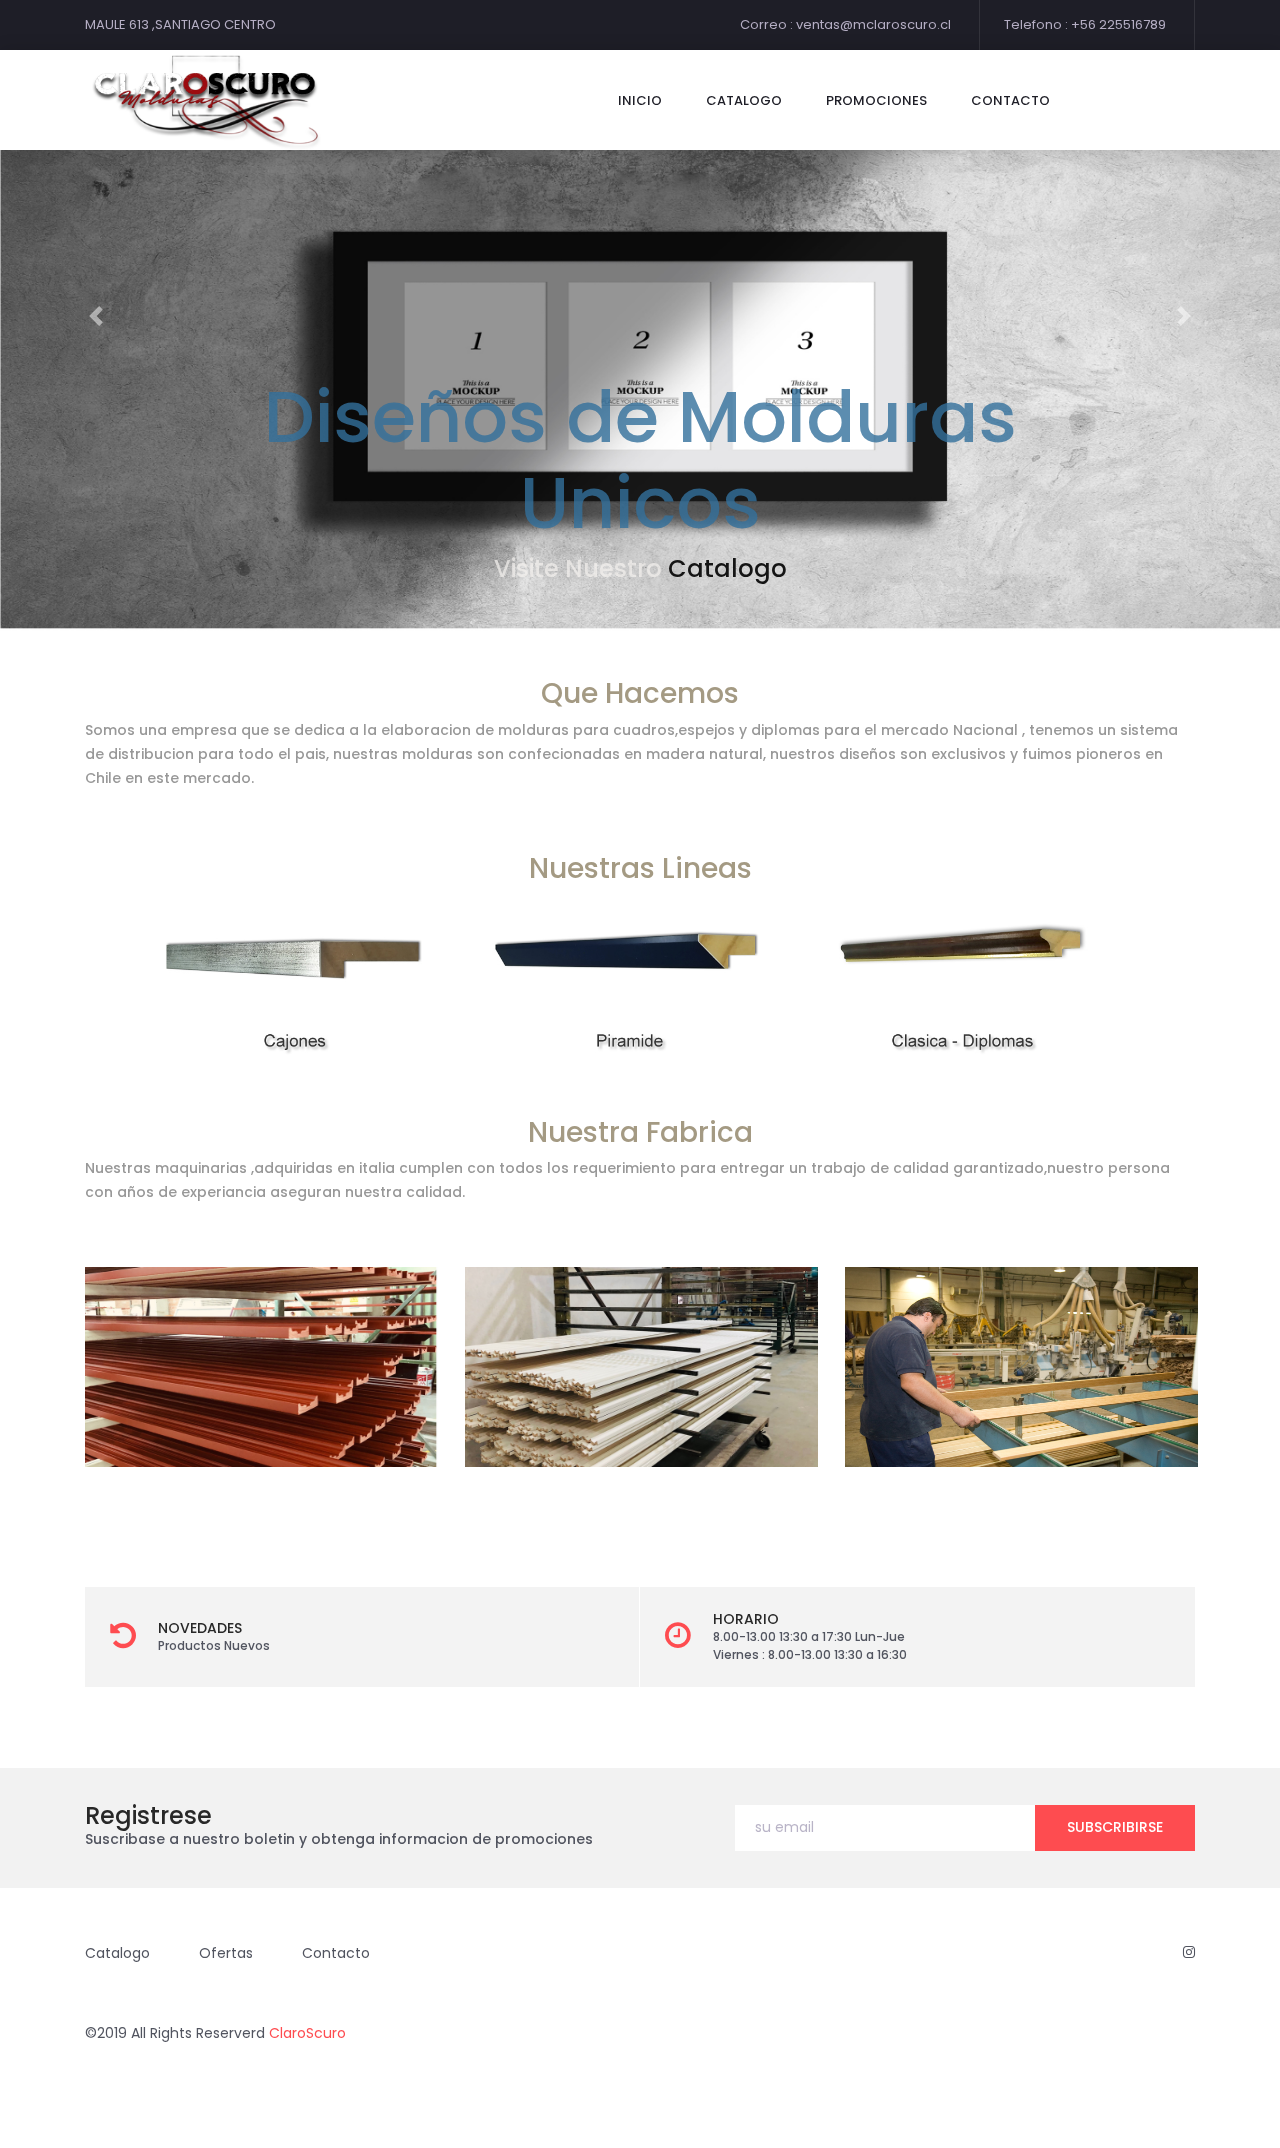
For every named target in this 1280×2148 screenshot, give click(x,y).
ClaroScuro (307, 2033)
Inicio (640, 100)
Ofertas (226, 1953)
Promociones (876, 100)
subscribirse (1115, 1827)
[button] (96, 315)
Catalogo (727, 568)
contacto (1010, 100)
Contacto (336, 1953)
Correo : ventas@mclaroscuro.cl (845, 24)
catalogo (744, 100)
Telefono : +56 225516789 (1085, 24)
